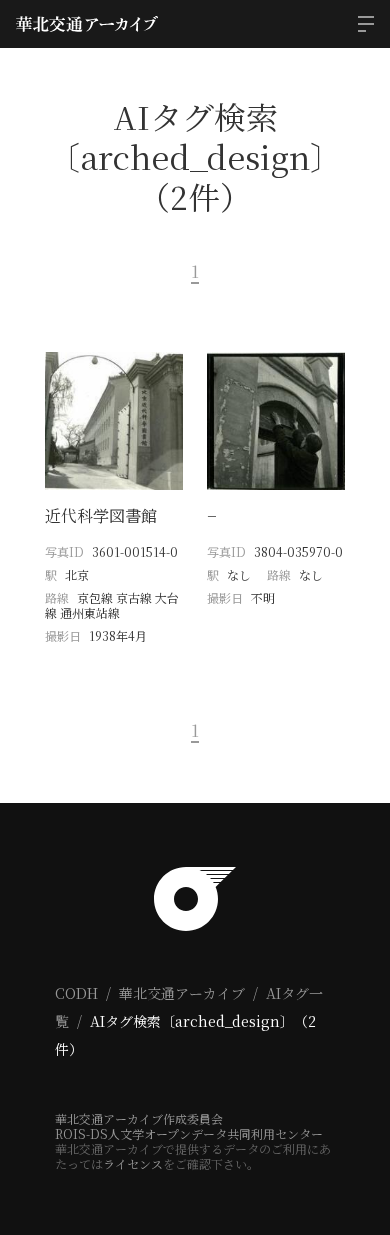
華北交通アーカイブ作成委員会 (139, 1118)
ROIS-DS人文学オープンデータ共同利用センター (189, 1133)
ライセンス (133, 1163)
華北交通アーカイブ (182, 993)
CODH (76, 993)
